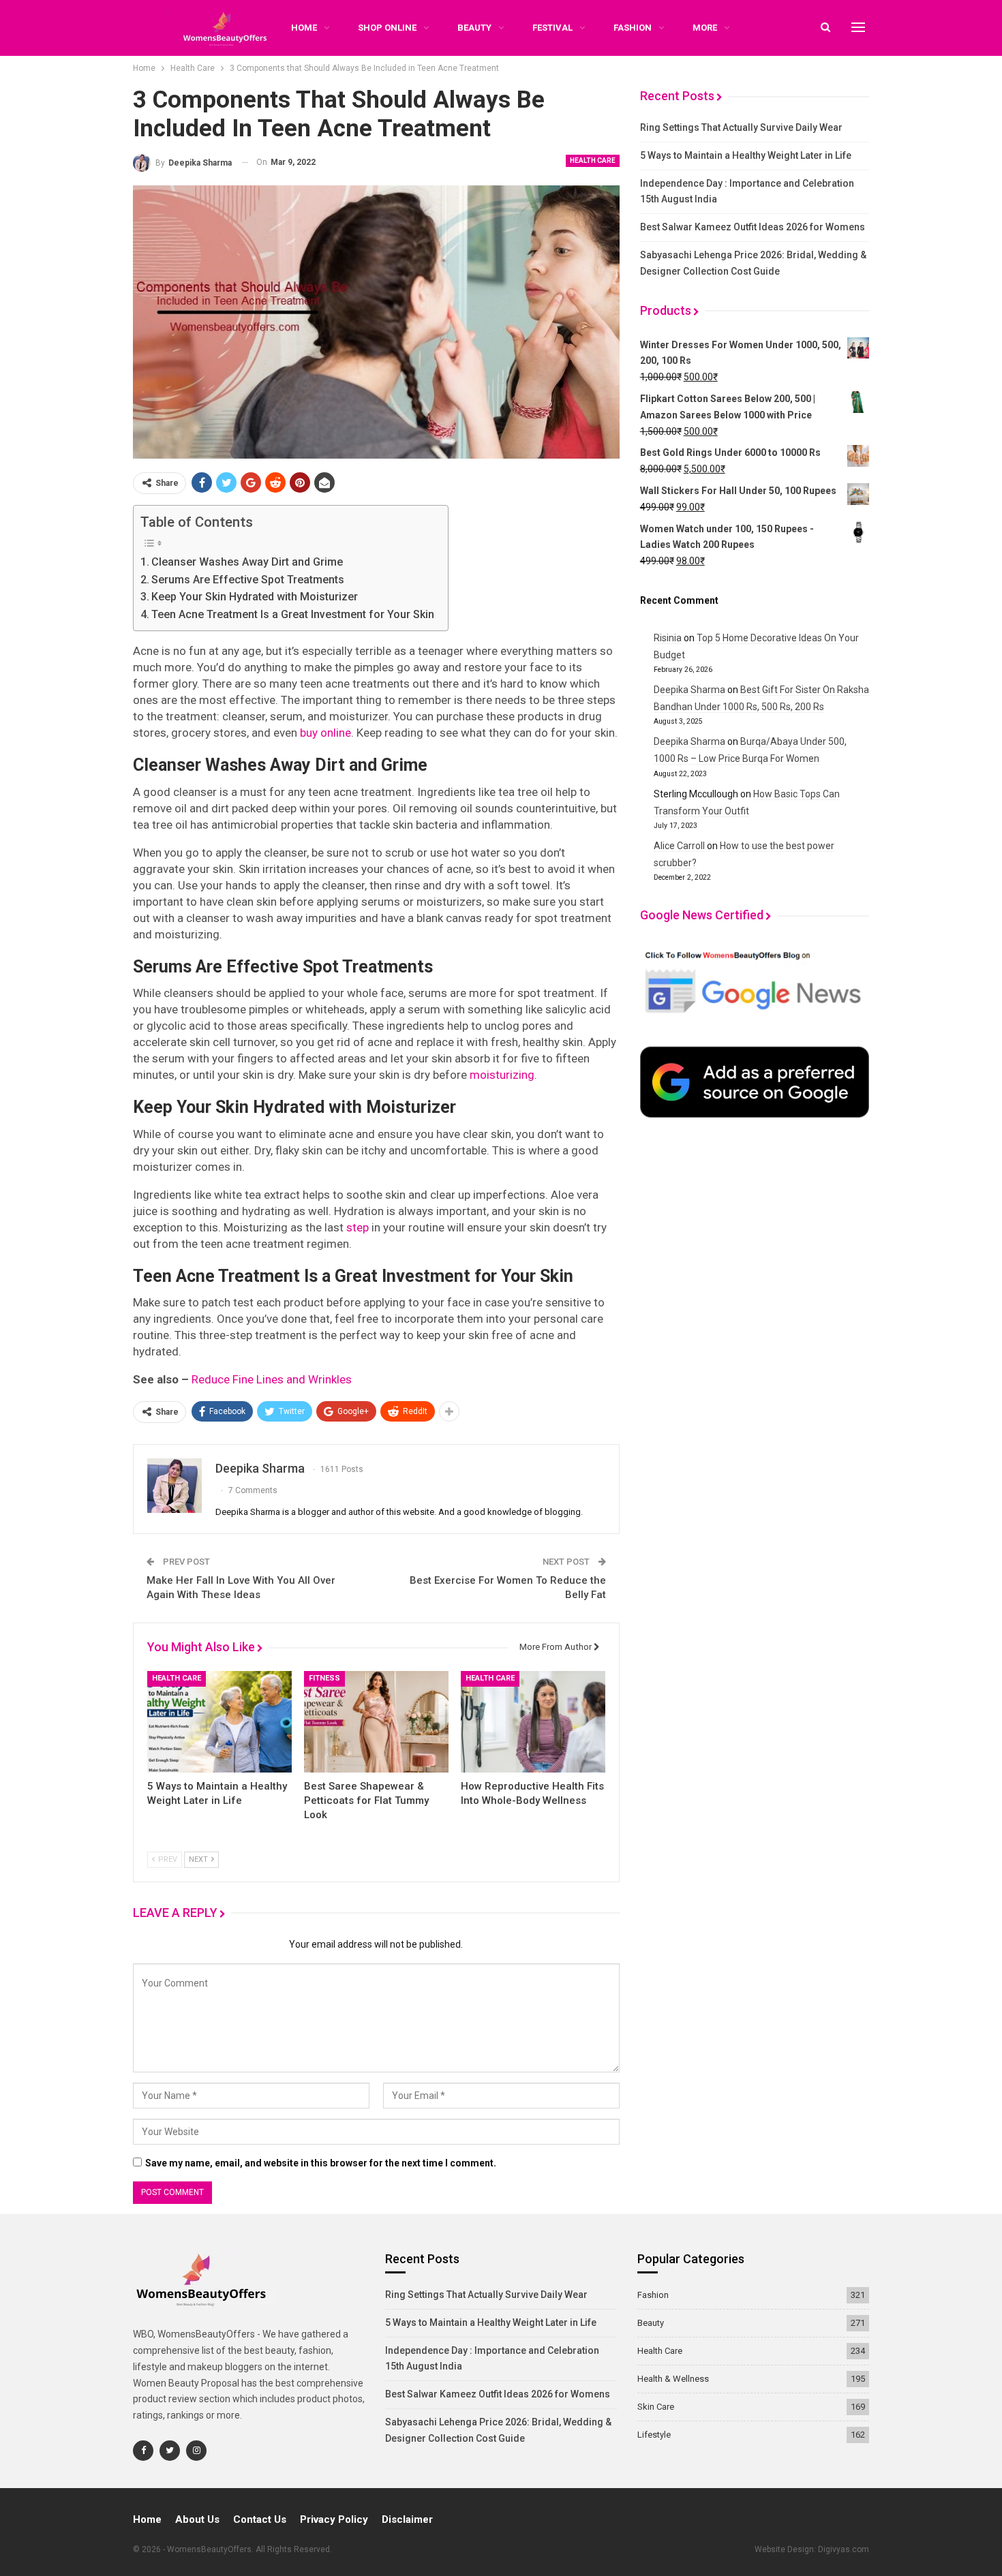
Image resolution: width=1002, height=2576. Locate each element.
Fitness (324, 1678)
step (358, 1227)
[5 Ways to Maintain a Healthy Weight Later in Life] (219, 1721)
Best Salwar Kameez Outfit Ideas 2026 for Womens (753, 227)
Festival (552, 28)
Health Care (593, 160)
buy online (325, 733)
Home (147, 2519)
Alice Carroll (679, 846)
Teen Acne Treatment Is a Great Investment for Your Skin (293, 614)
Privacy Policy (334, 2519)
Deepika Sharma (689, 690)
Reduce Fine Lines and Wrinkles (272, 1379)
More (705, 28)
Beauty (474, 28)
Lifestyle (654, 2435)
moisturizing (502, 1075)
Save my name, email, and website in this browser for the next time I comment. (321, 2163)
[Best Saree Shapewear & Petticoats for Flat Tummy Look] (376, 1721)
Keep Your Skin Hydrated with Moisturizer (255, 597)
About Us (197, 2519)
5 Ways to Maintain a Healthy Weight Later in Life (746, 155)
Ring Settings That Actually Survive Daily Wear (741, 127)
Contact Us (260, 2519)
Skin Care (656, 2407)
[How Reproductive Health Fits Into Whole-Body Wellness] (533, 1721)
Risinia (668, 638)
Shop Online (387, 28)
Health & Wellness (673, 2379)
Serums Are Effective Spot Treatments (248, 580)
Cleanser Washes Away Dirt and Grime (247, 562)
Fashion (633, 28)
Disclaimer (407, 2519)
